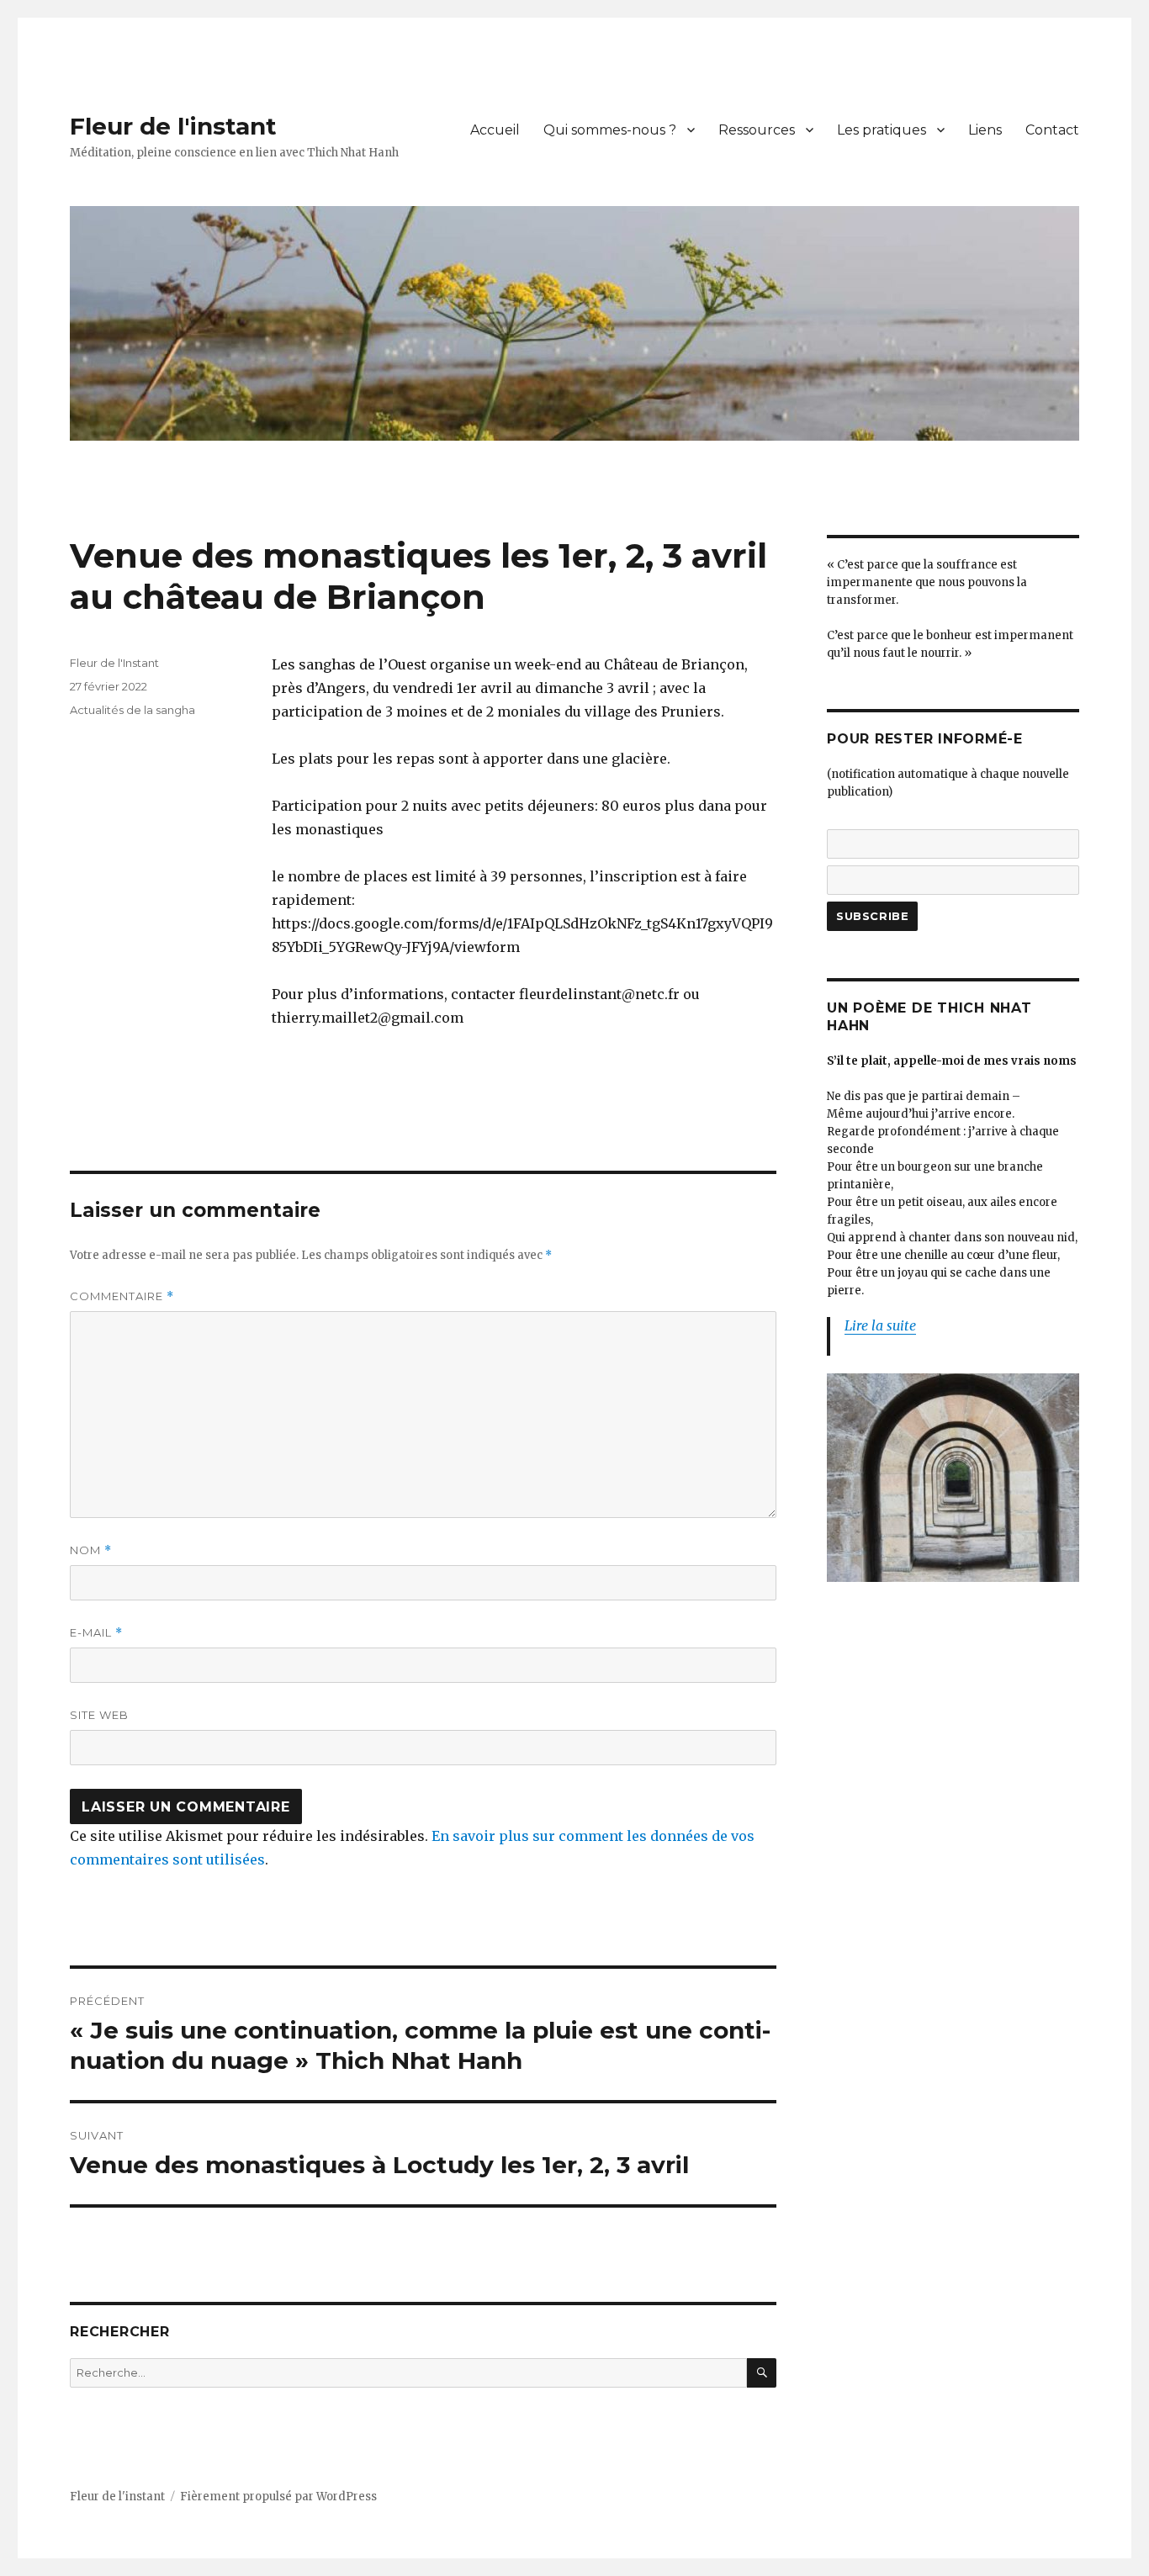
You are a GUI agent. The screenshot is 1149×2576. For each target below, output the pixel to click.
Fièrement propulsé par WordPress (278, 2497)
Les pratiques (882, 130)
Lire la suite (880, 1325)
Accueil (495, 130)
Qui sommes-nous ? (610, 130)
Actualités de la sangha (132, 710)
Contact (1052, 130)
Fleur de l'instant (173, 126)
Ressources (757, 130)
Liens (985, 130)
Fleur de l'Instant (114, 663)
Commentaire (122, 1296)
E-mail (96, 1633)
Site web (99, 1715)
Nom (91, 1550)
